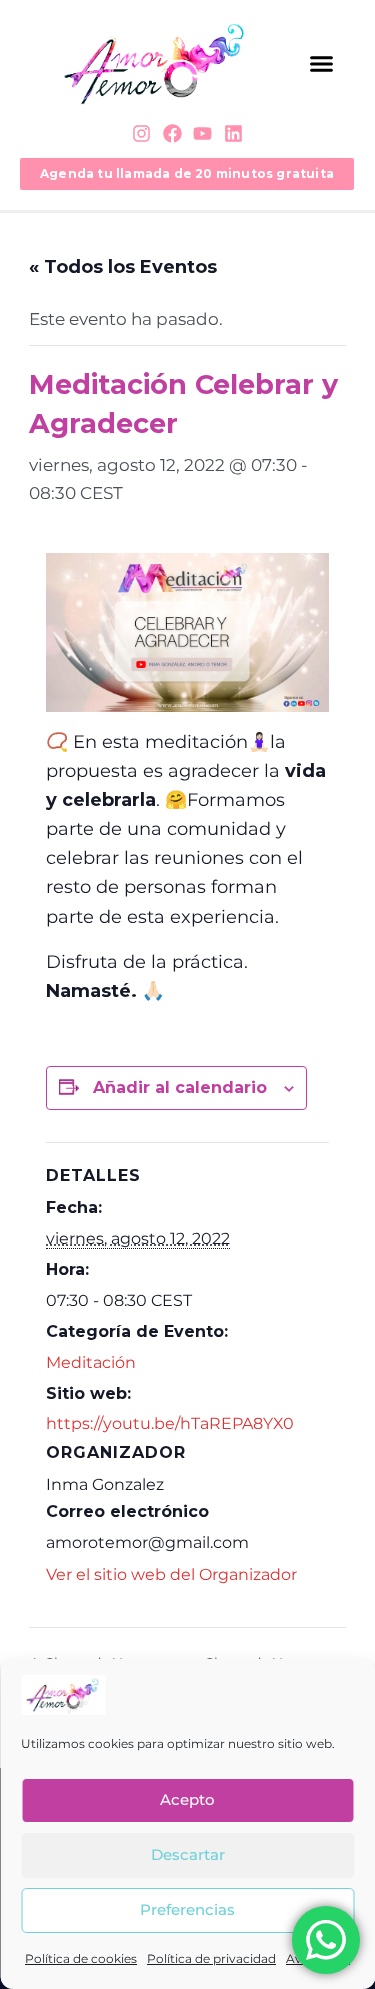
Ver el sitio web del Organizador (171, 1574)
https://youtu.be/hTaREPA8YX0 (170, 1423)
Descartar (188, 1854)
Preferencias (187, 1909)
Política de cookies (81, 1958)
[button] (322, 64)
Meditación (91, 1362)
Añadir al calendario (180, 1087)
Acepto (187, 1799)
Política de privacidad (211, 1958)
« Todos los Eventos (123, 267)
